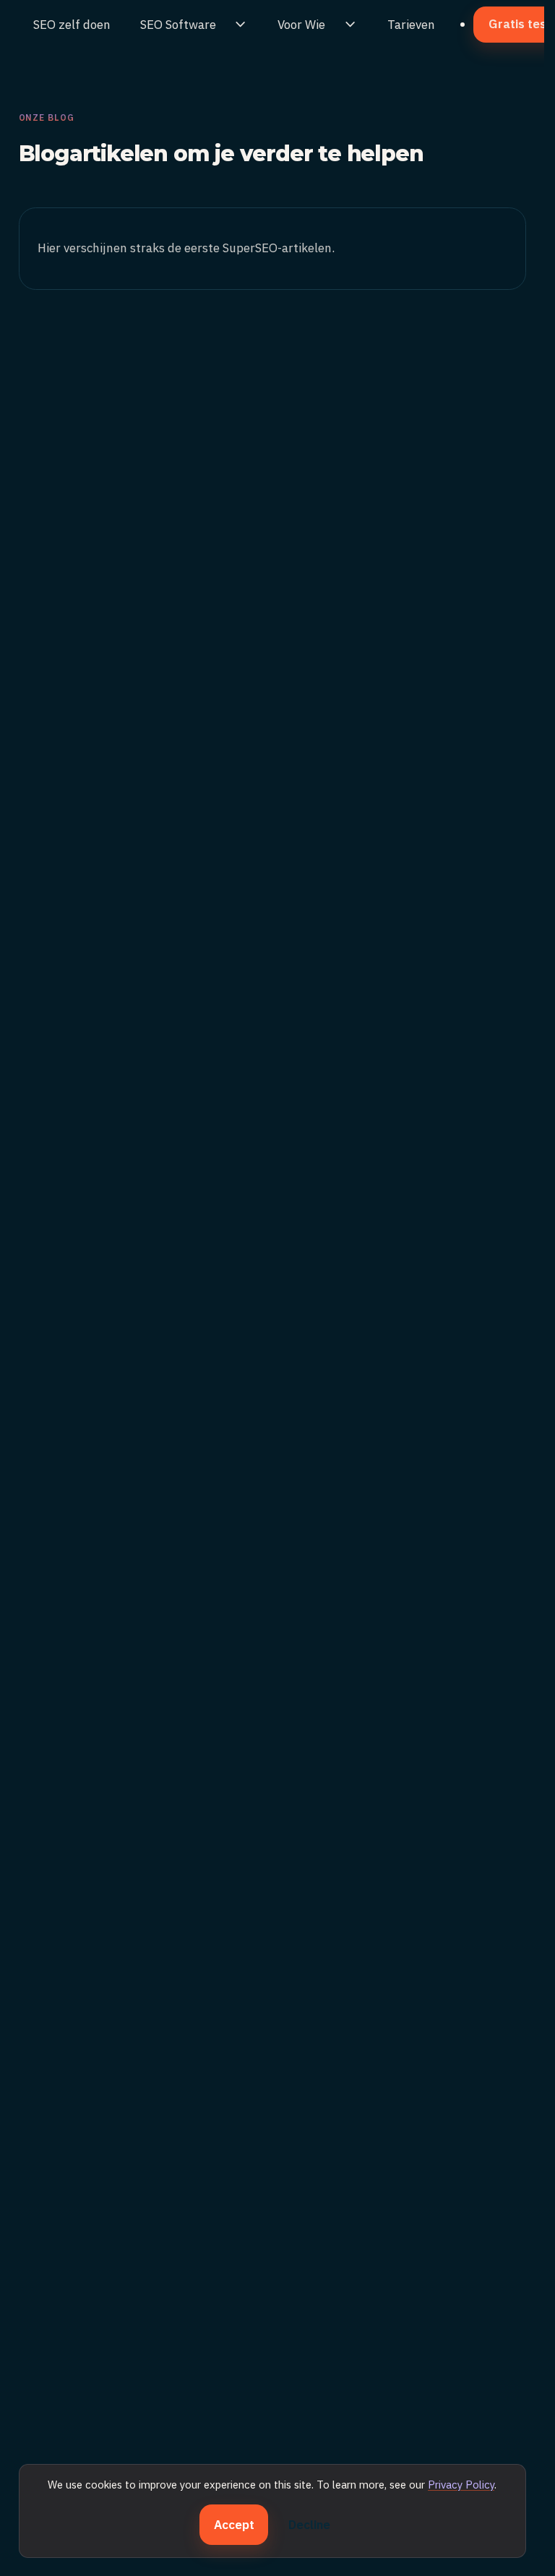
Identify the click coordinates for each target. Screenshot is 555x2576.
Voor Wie (301, 25)
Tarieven (411, 25)
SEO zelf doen (72, 25)
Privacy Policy (461, 2485)
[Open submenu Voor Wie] (350, 25)
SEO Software (178, 25)
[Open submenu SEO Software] (241, 25)
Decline (309, 2525)
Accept (234, 2525)
